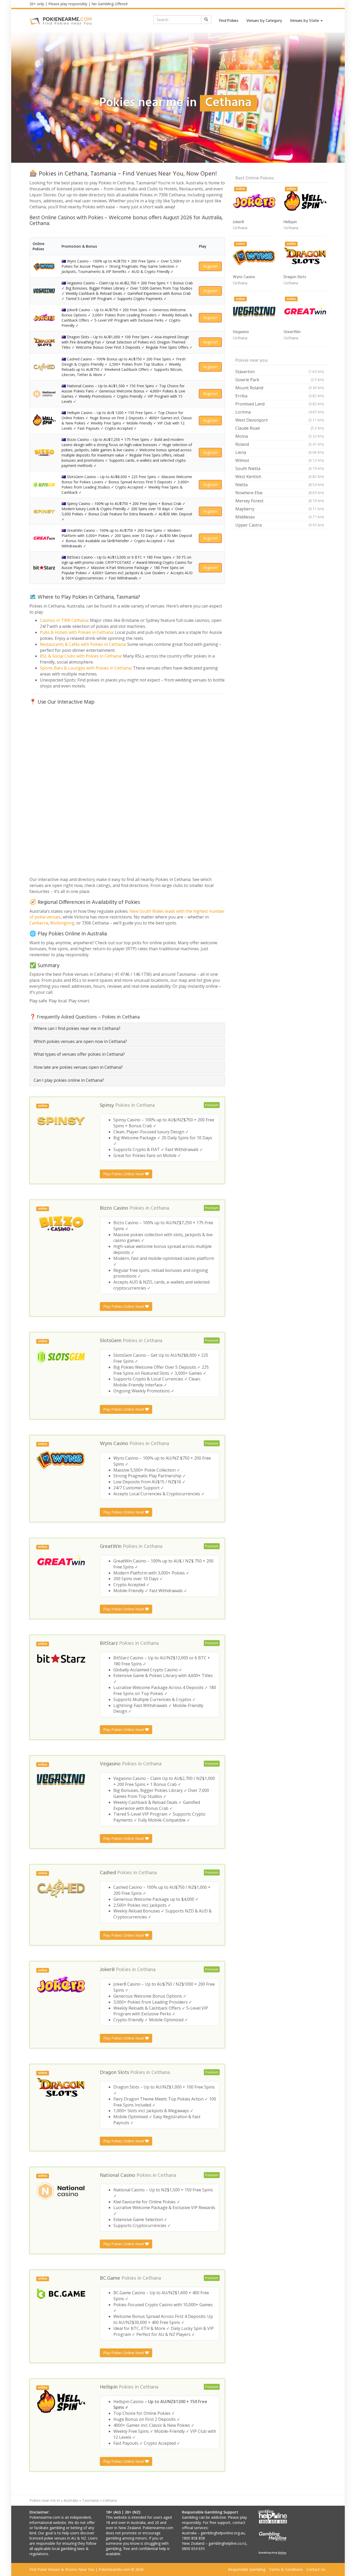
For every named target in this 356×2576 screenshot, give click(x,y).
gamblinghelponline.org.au (223, 2533)
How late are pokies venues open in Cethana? (78, 1067)
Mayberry (280, 509)
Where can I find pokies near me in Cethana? (77, 1028)
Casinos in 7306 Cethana (64, 620)
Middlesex (280, 517)
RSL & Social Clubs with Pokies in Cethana (80, 656)
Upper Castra (280, 525)
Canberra (39, 923)
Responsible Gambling (247, 2569)
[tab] (127, 1028)
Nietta (280, 485)
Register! (210, 266)
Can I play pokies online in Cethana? (69, 1080)
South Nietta (280, 468)
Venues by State (305, 21)
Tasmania (90, 2500)
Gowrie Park (280, 380)
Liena (280, 452)
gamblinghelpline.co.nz (227, 2543)
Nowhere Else (280, 493)
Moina (280, 436)
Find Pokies (229, 21)
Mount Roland (280, 388)
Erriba (280, 396)
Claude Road (280, 428)
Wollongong (62, 923)
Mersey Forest (280, 501)
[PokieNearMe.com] (61, 21)
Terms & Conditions (286, 2569)
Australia (71, 2500)
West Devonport (280, 420)
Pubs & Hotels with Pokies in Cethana (76, 632)
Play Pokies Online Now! (124, 1174)
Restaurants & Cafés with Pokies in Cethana (83, 644)
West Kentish (280, 477)
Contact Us (316, 2569)
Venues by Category (264, 21)
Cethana (146, 1105)
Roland (280, 444)
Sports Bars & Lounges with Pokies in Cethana (85, 668)
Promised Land (280, 404)
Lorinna (280, 412)
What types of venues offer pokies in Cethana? (79, 1054)
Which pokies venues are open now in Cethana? (80, 1041)
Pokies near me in (45, 2500)
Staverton (280, 372)
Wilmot (280, 460)
